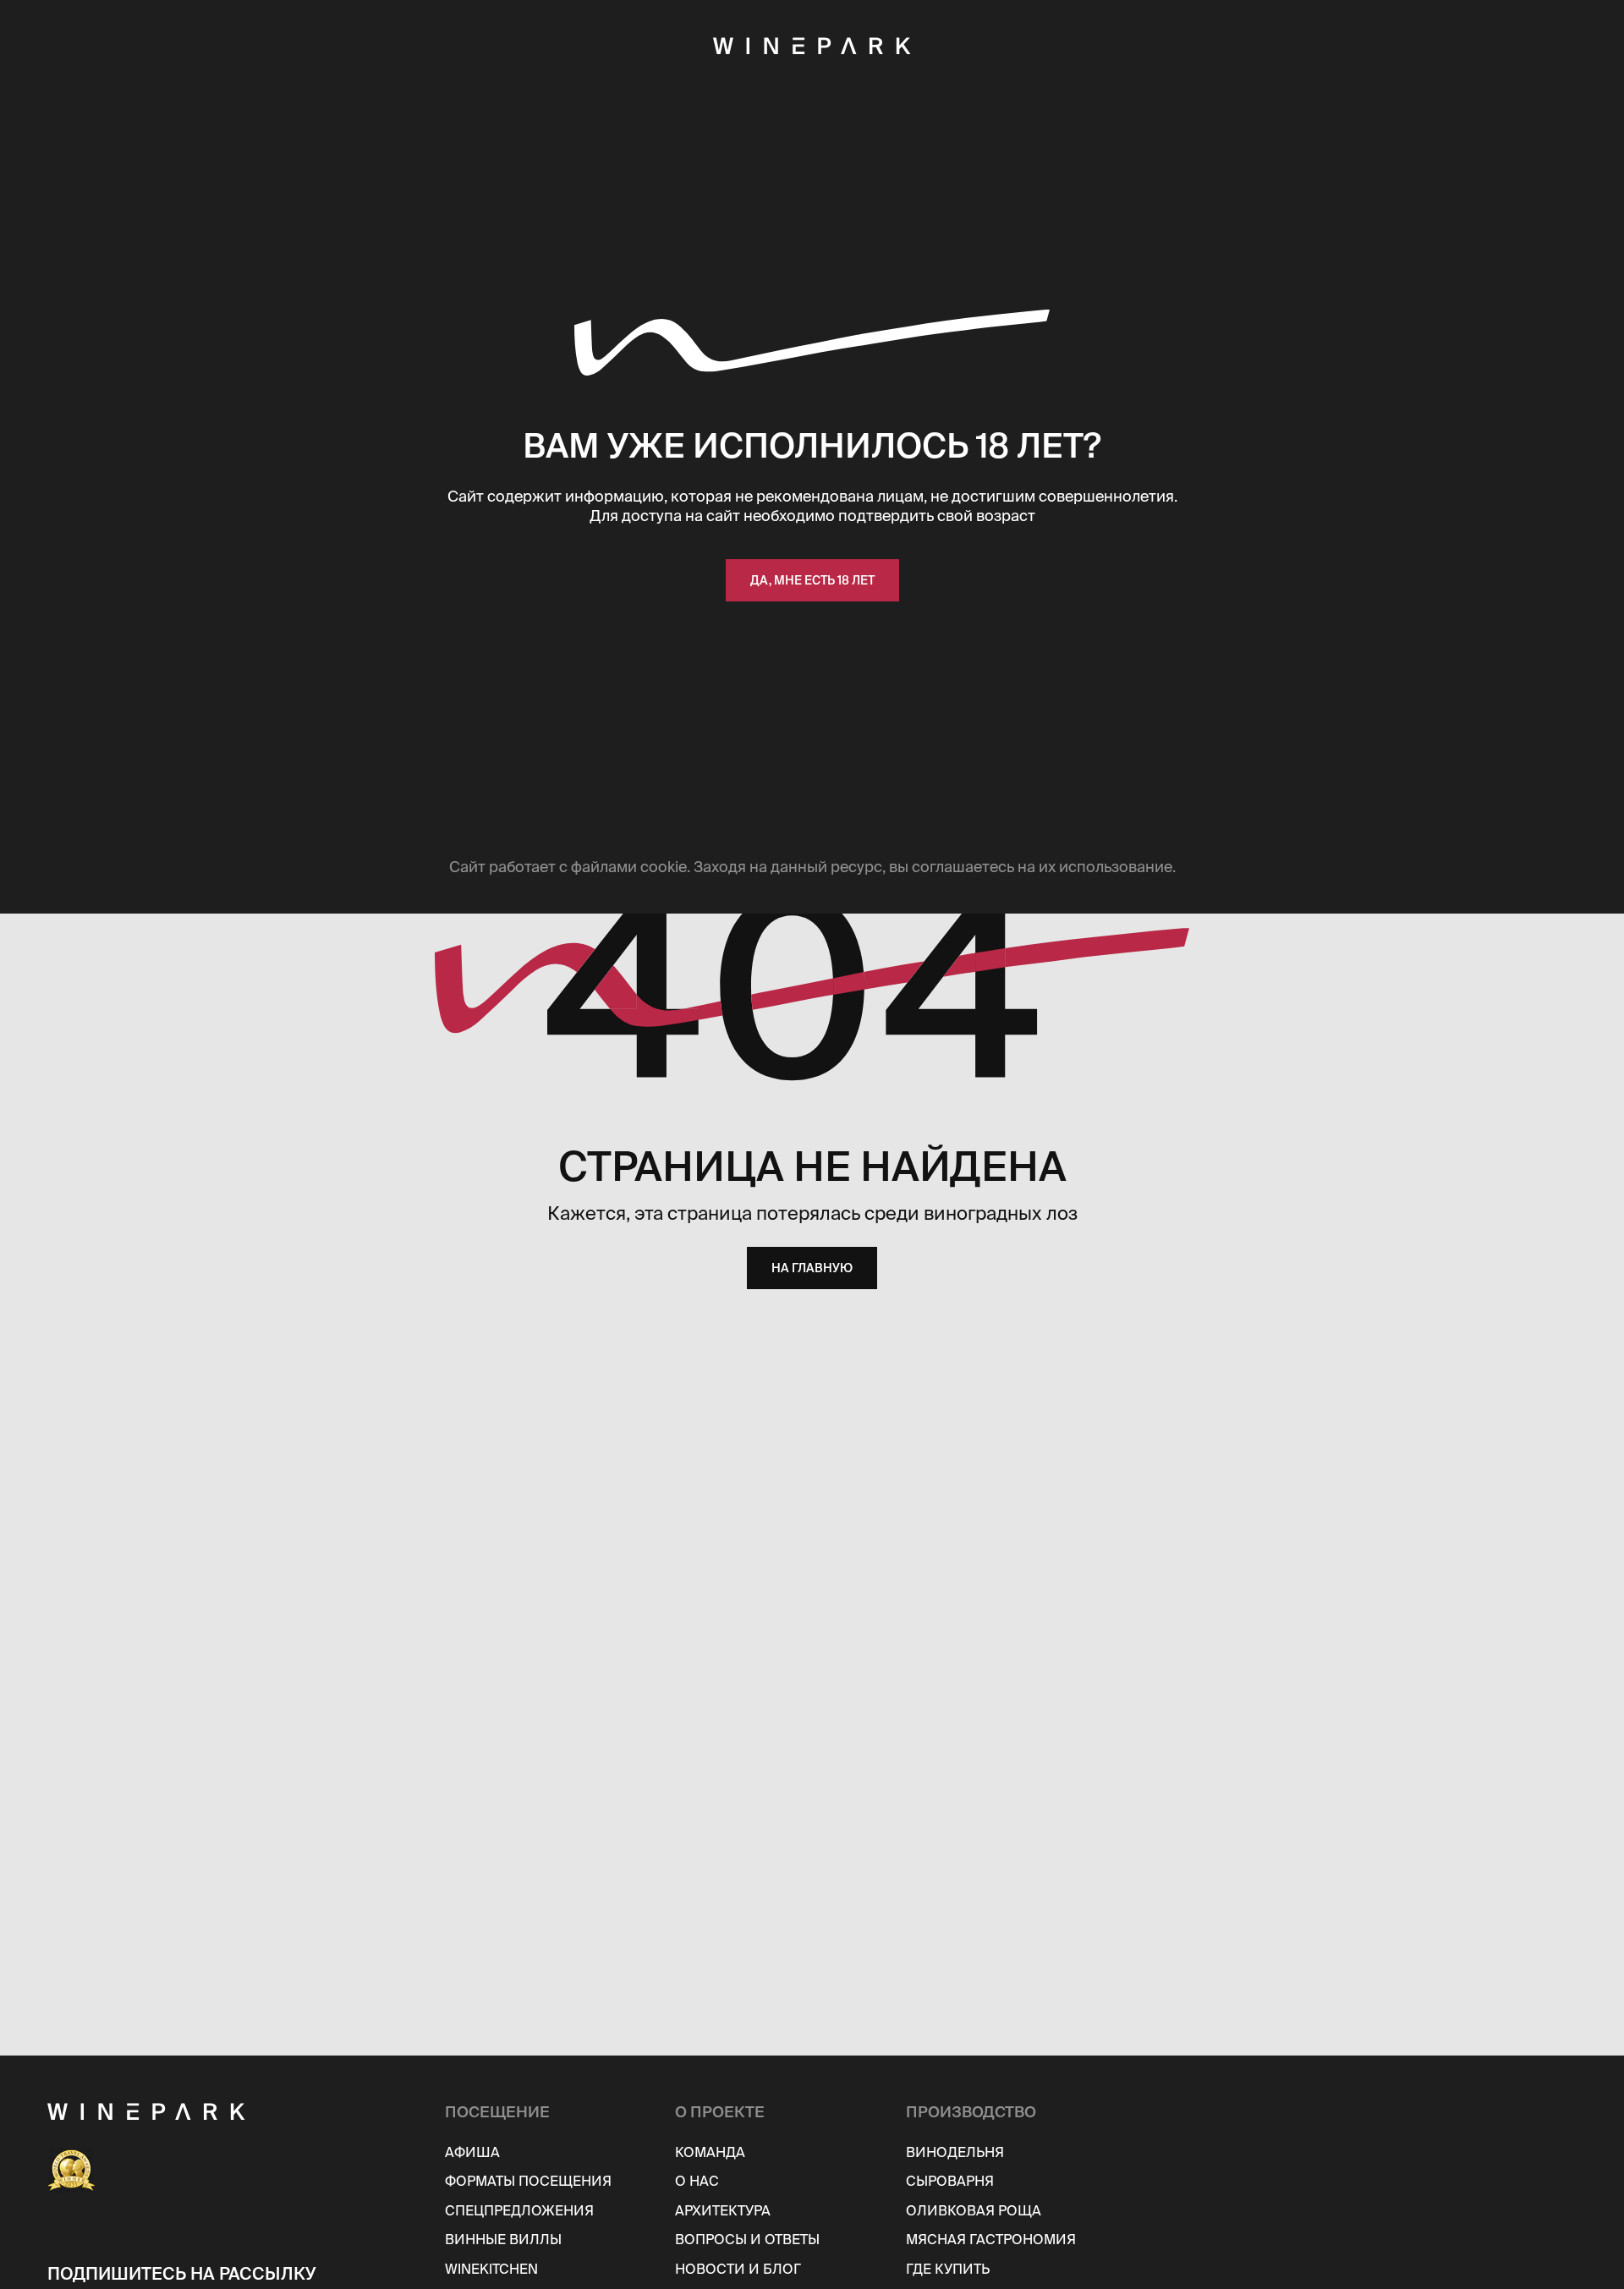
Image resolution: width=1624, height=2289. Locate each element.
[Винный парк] (236, 2111)
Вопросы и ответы (747, 2239)
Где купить (948, 2269)
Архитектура (723, 2210)
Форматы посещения (528, 2181)
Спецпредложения (519, 2210)
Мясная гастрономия (991, 2239)
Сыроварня (950, 2181)
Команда (710, 2152)
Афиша (472, 2152)
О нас (697, 2181)
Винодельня (955, 2152)
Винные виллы (503, 2239)
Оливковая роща (974, 2210)
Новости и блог (738, 2269)
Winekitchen (491, 2269)
